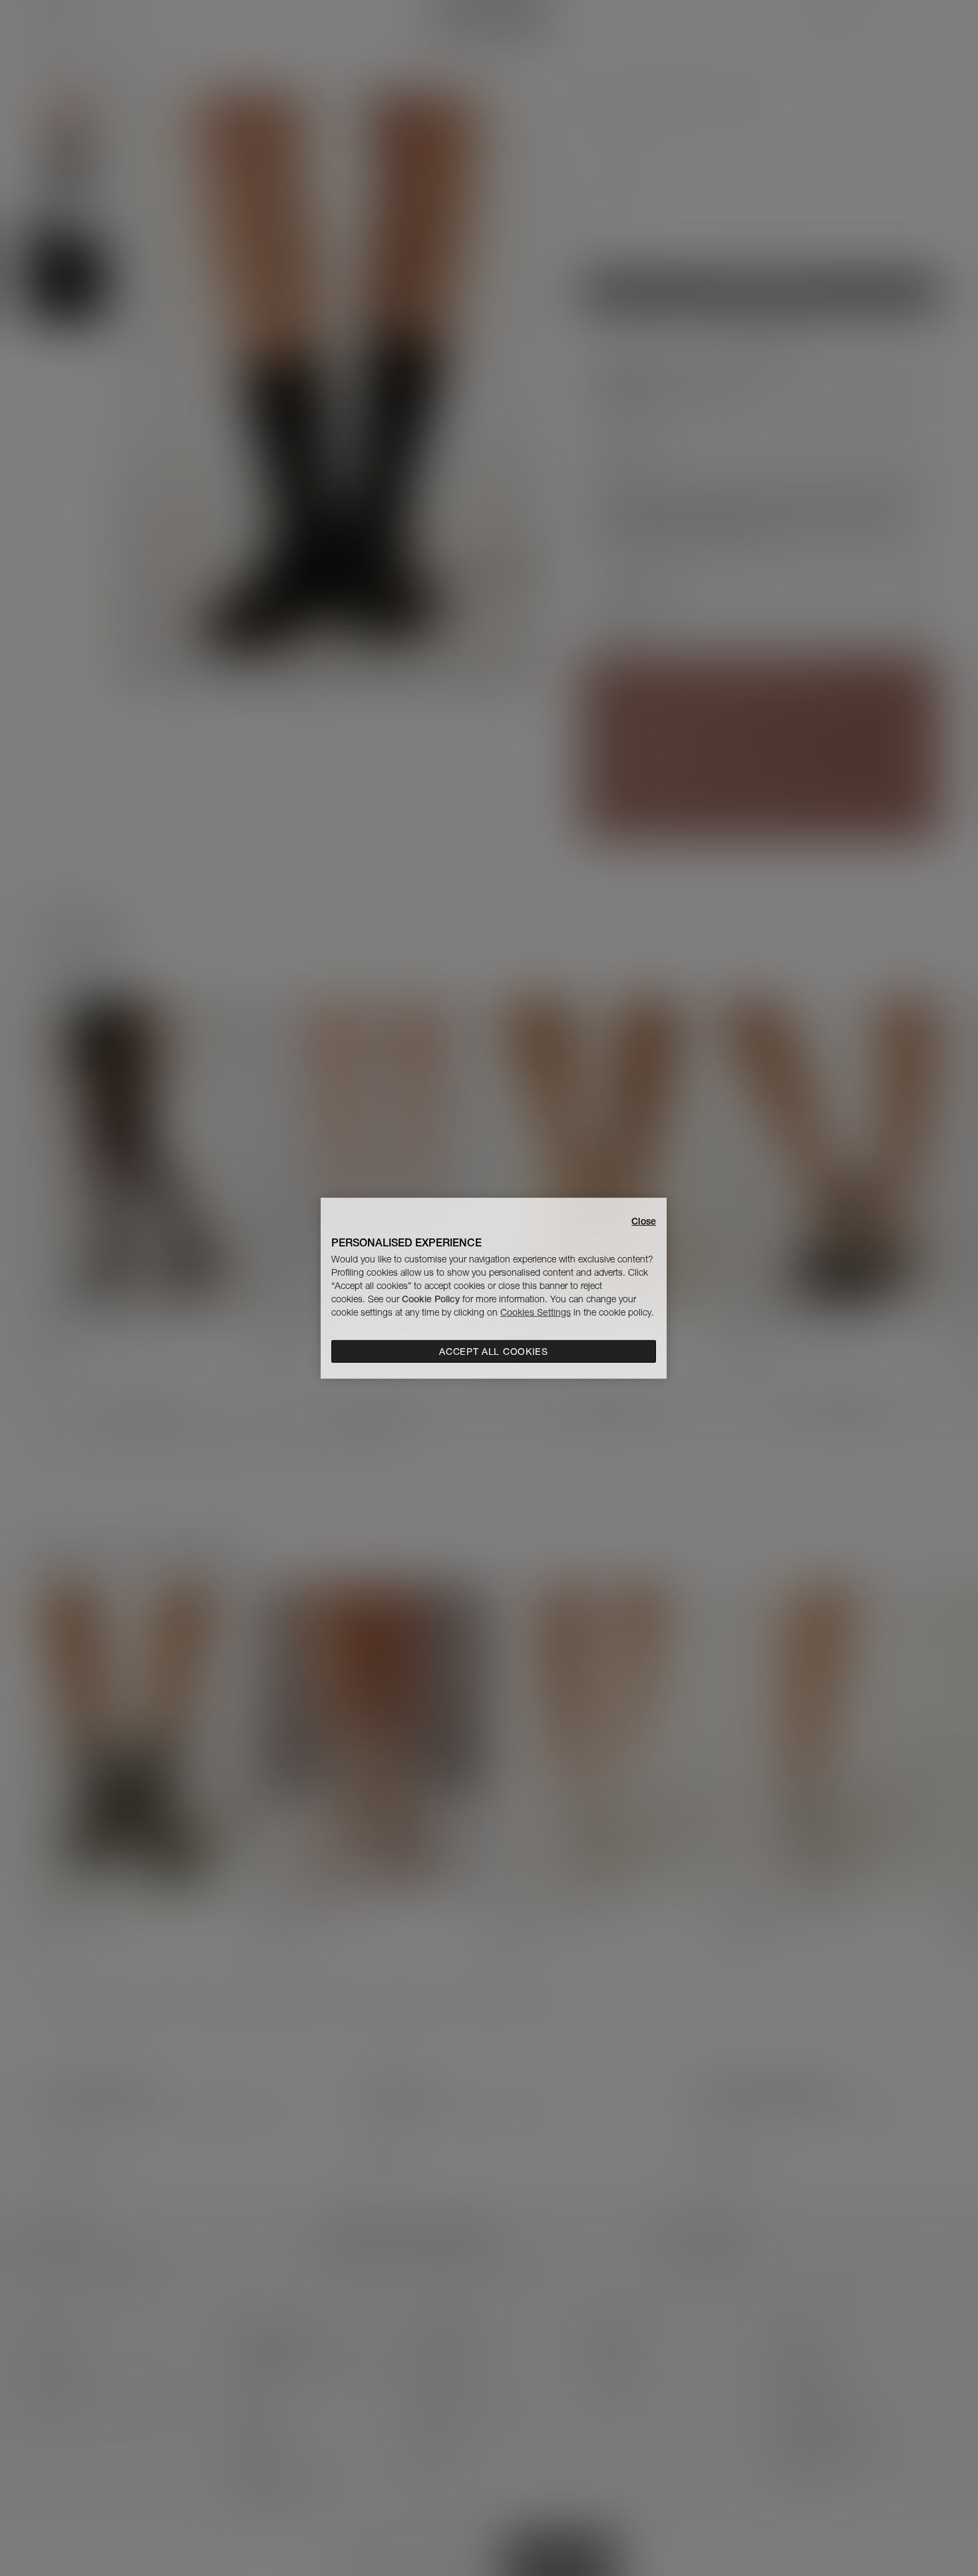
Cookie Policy (431, 1299)
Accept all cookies (494, 1352)
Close (644, 1220)
